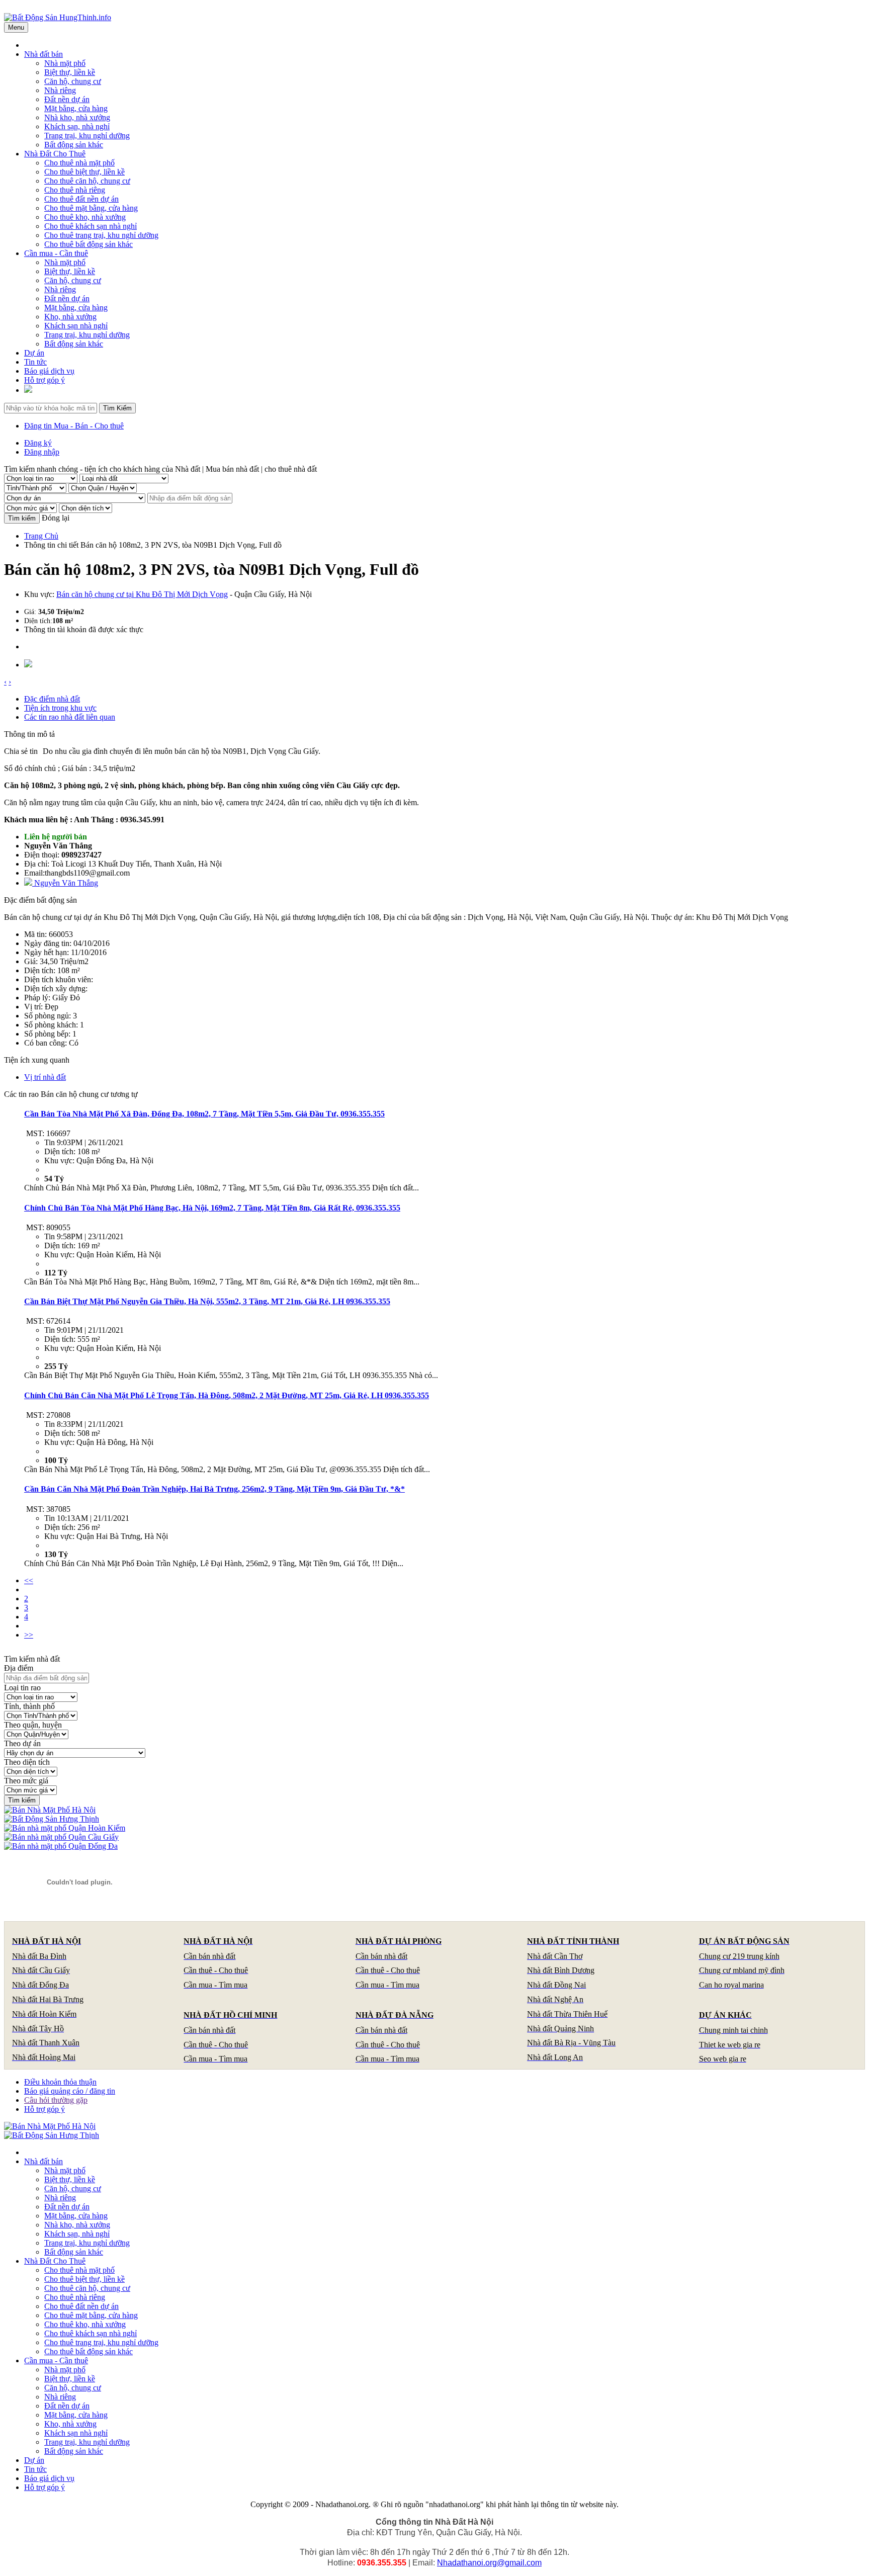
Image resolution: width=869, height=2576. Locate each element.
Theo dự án (22, 1743)
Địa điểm (19, 1668)
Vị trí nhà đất (45, 1077)
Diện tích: (38, 621)
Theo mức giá (26, 1781)
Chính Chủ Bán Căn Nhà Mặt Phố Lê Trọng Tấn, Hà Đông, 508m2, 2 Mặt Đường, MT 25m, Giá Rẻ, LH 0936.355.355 (227, 1395)
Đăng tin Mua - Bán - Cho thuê (74, 426)
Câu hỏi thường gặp (56, 2100)
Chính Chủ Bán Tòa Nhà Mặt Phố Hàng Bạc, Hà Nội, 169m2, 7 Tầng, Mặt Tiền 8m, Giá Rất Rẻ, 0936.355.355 (212, 1208)
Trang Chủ (41, 536)
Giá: (30, 612)
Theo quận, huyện (33, 1725)
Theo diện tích (27, 1762)
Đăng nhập (42, 452)
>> (29, 1635)
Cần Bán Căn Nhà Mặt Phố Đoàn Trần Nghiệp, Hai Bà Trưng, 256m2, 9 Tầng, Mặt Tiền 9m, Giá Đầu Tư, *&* (214, 1489)
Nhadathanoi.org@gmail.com (489, 2563)
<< (29, 1580)
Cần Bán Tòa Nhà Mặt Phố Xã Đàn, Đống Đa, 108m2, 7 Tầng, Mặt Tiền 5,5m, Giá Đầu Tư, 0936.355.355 (204, 1114)
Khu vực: (39, 594)
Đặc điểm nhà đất (52, 699)
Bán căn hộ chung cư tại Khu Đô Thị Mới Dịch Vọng (142, 594)
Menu (16, 27)
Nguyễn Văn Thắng (65, 883)
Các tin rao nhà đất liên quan (70, 717)
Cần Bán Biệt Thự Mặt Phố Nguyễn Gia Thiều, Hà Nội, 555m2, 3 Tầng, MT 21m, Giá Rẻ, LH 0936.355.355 (207, 1301)
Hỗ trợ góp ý (45, 2109)
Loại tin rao (22, 1688)
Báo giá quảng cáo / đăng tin (70, 2091)
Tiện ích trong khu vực (60, 708)
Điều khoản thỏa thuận (60, 2082)
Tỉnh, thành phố (29, 1706)
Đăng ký (38, 443)
